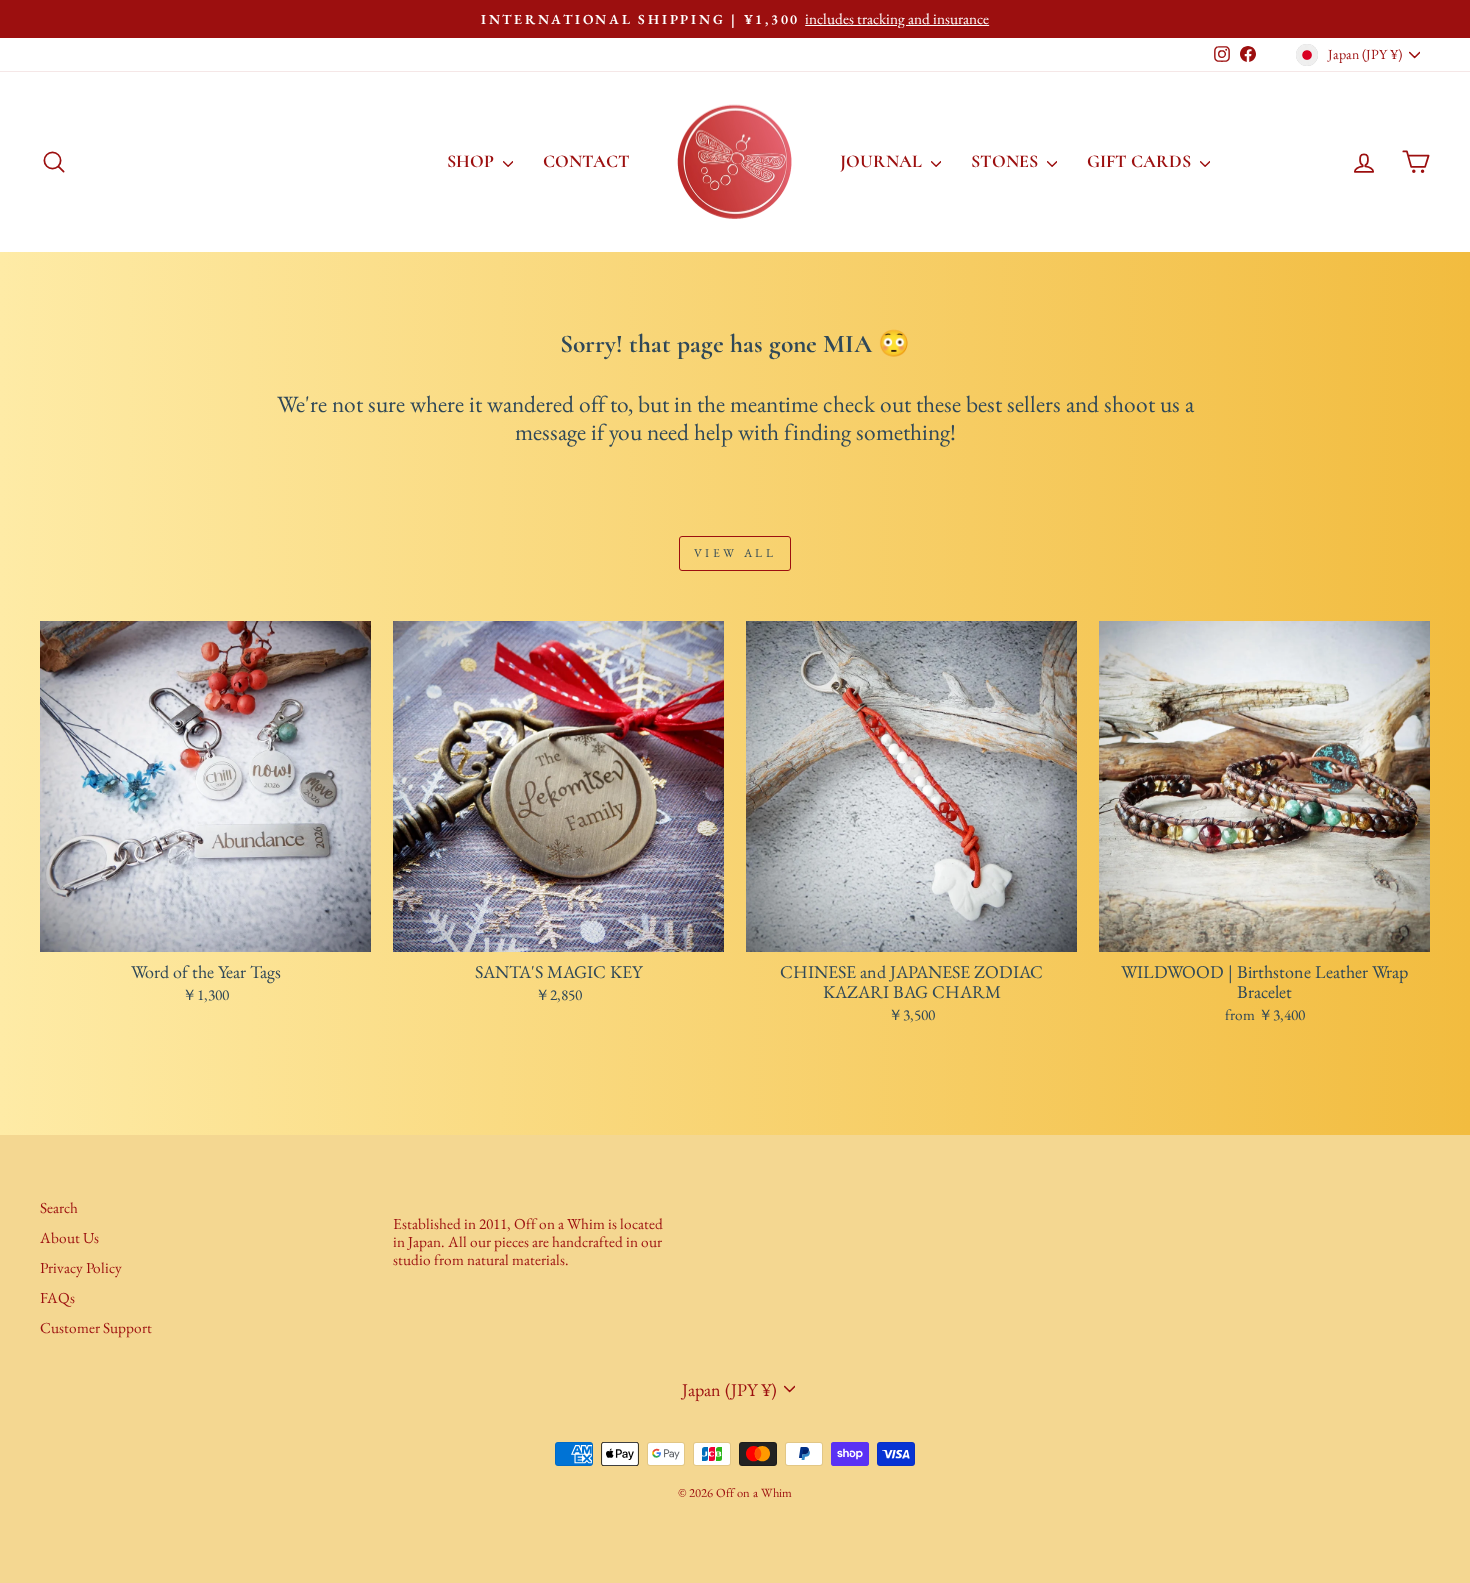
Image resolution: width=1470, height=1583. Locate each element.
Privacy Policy (81, 1268)
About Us (69, 1238)
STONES (1006, 161)
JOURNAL (883, 161)
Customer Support (96, 1328)
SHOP (472, 161)
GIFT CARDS (1141, 161)
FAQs (57, 1298)
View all (735, 553)
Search (59, 1208)
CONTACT (586, 161)
